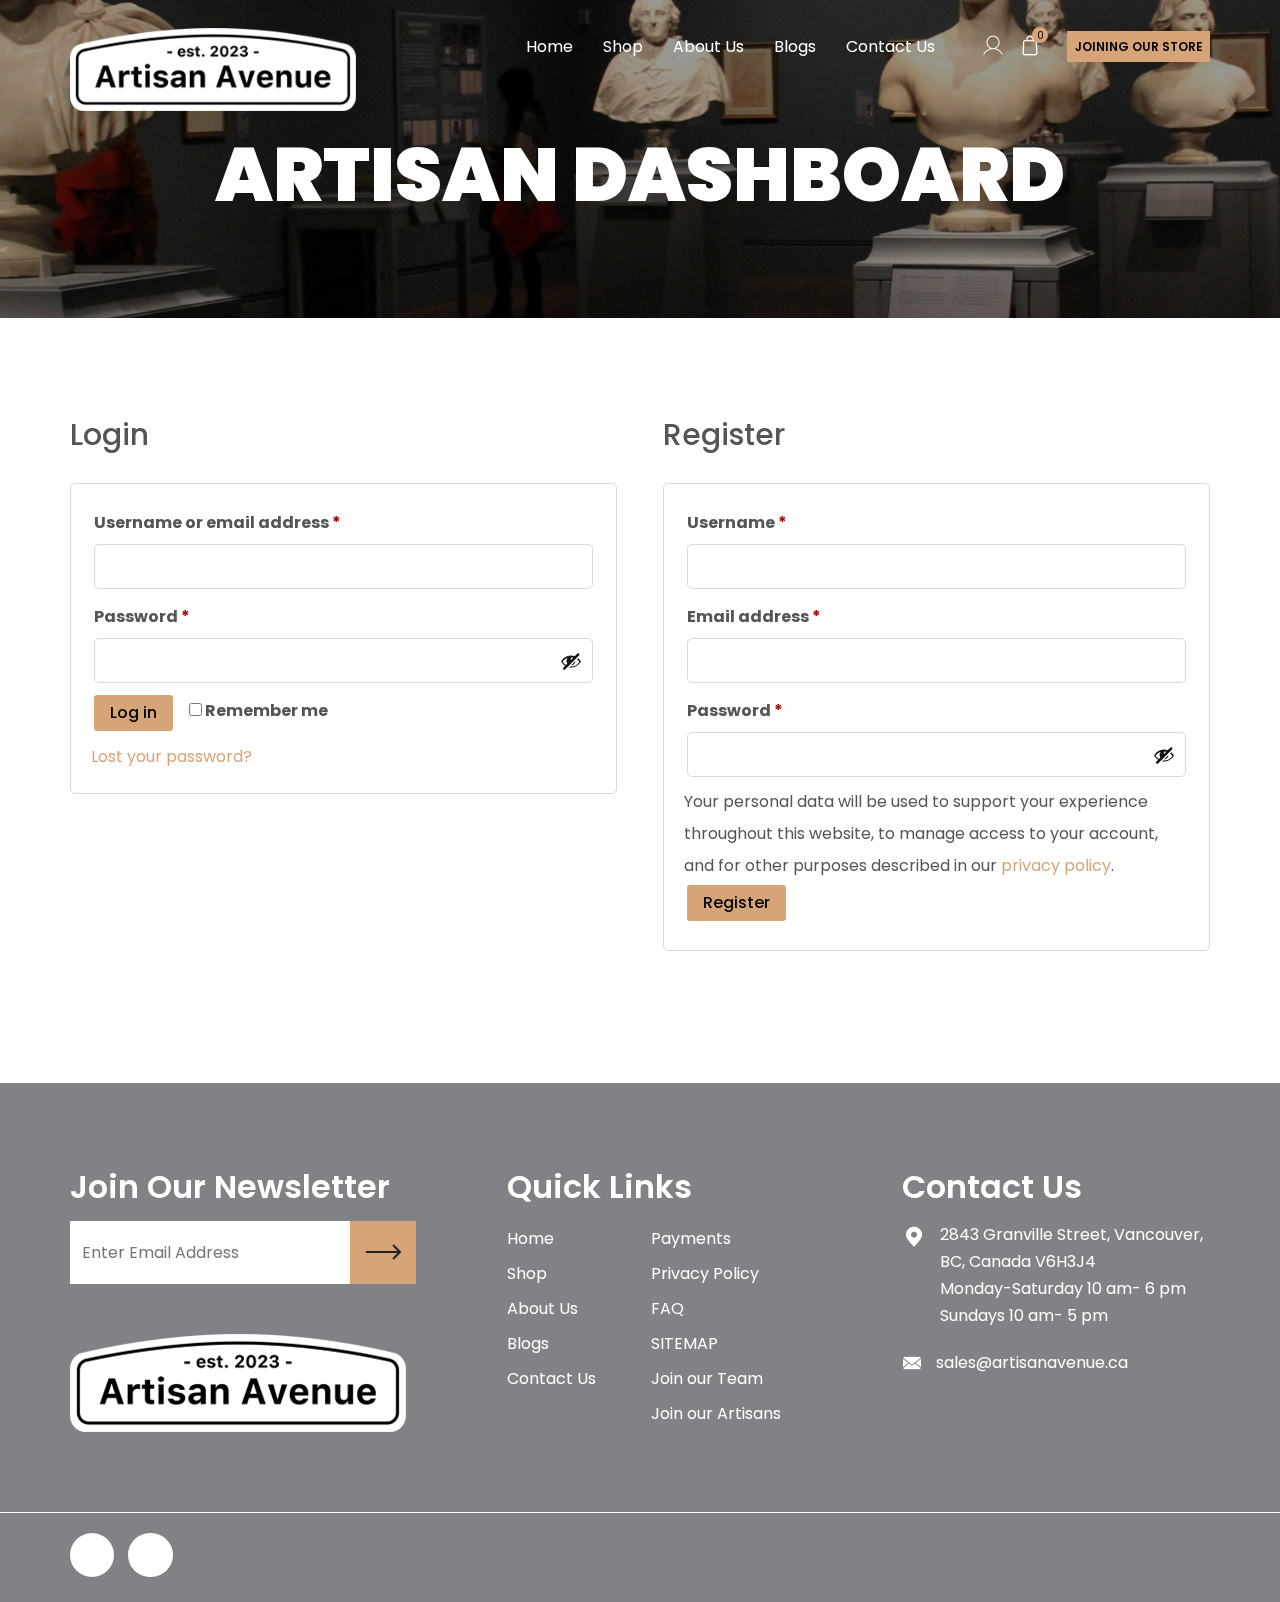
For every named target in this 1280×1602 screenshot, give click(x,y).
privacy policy (1056, 865)
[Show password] (571, 661)
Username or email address (217, 522)
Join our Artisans (716, 1413)
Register (736, 902)
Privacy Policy (705, 1273)
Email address (754, 616)
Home (549, 46)
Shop (623, 46)
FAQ (667, 1308)
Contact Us (890, 46)
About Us (708, 46)
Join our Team (707, 1378)
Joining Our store (1139, 46)
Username (737, 522)
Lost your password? (171, 756)
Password (142, 616)
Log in (133, 712)
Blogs (795, 46)
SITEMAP (684, 1343)
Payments (691, 1238)
